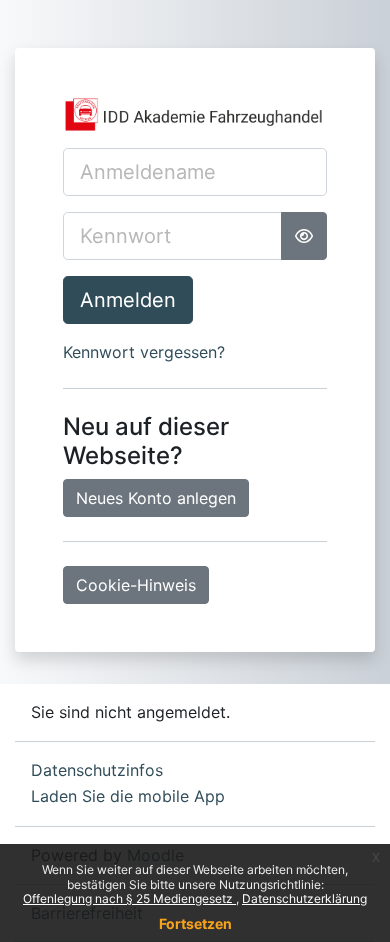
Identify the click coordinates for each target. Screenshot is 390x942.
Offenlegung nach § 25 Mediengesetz (129, 898)
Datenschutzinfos (97, 770)
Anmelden (128, 300)
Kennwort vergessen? (144, 352)
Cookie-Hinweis (136, 585)
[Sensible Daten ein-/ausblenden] (304, 236)
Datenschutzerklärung (304, 898)
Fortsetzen (195, 923)
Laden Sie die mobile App (128, 796)
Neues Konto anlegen (156, 498)
